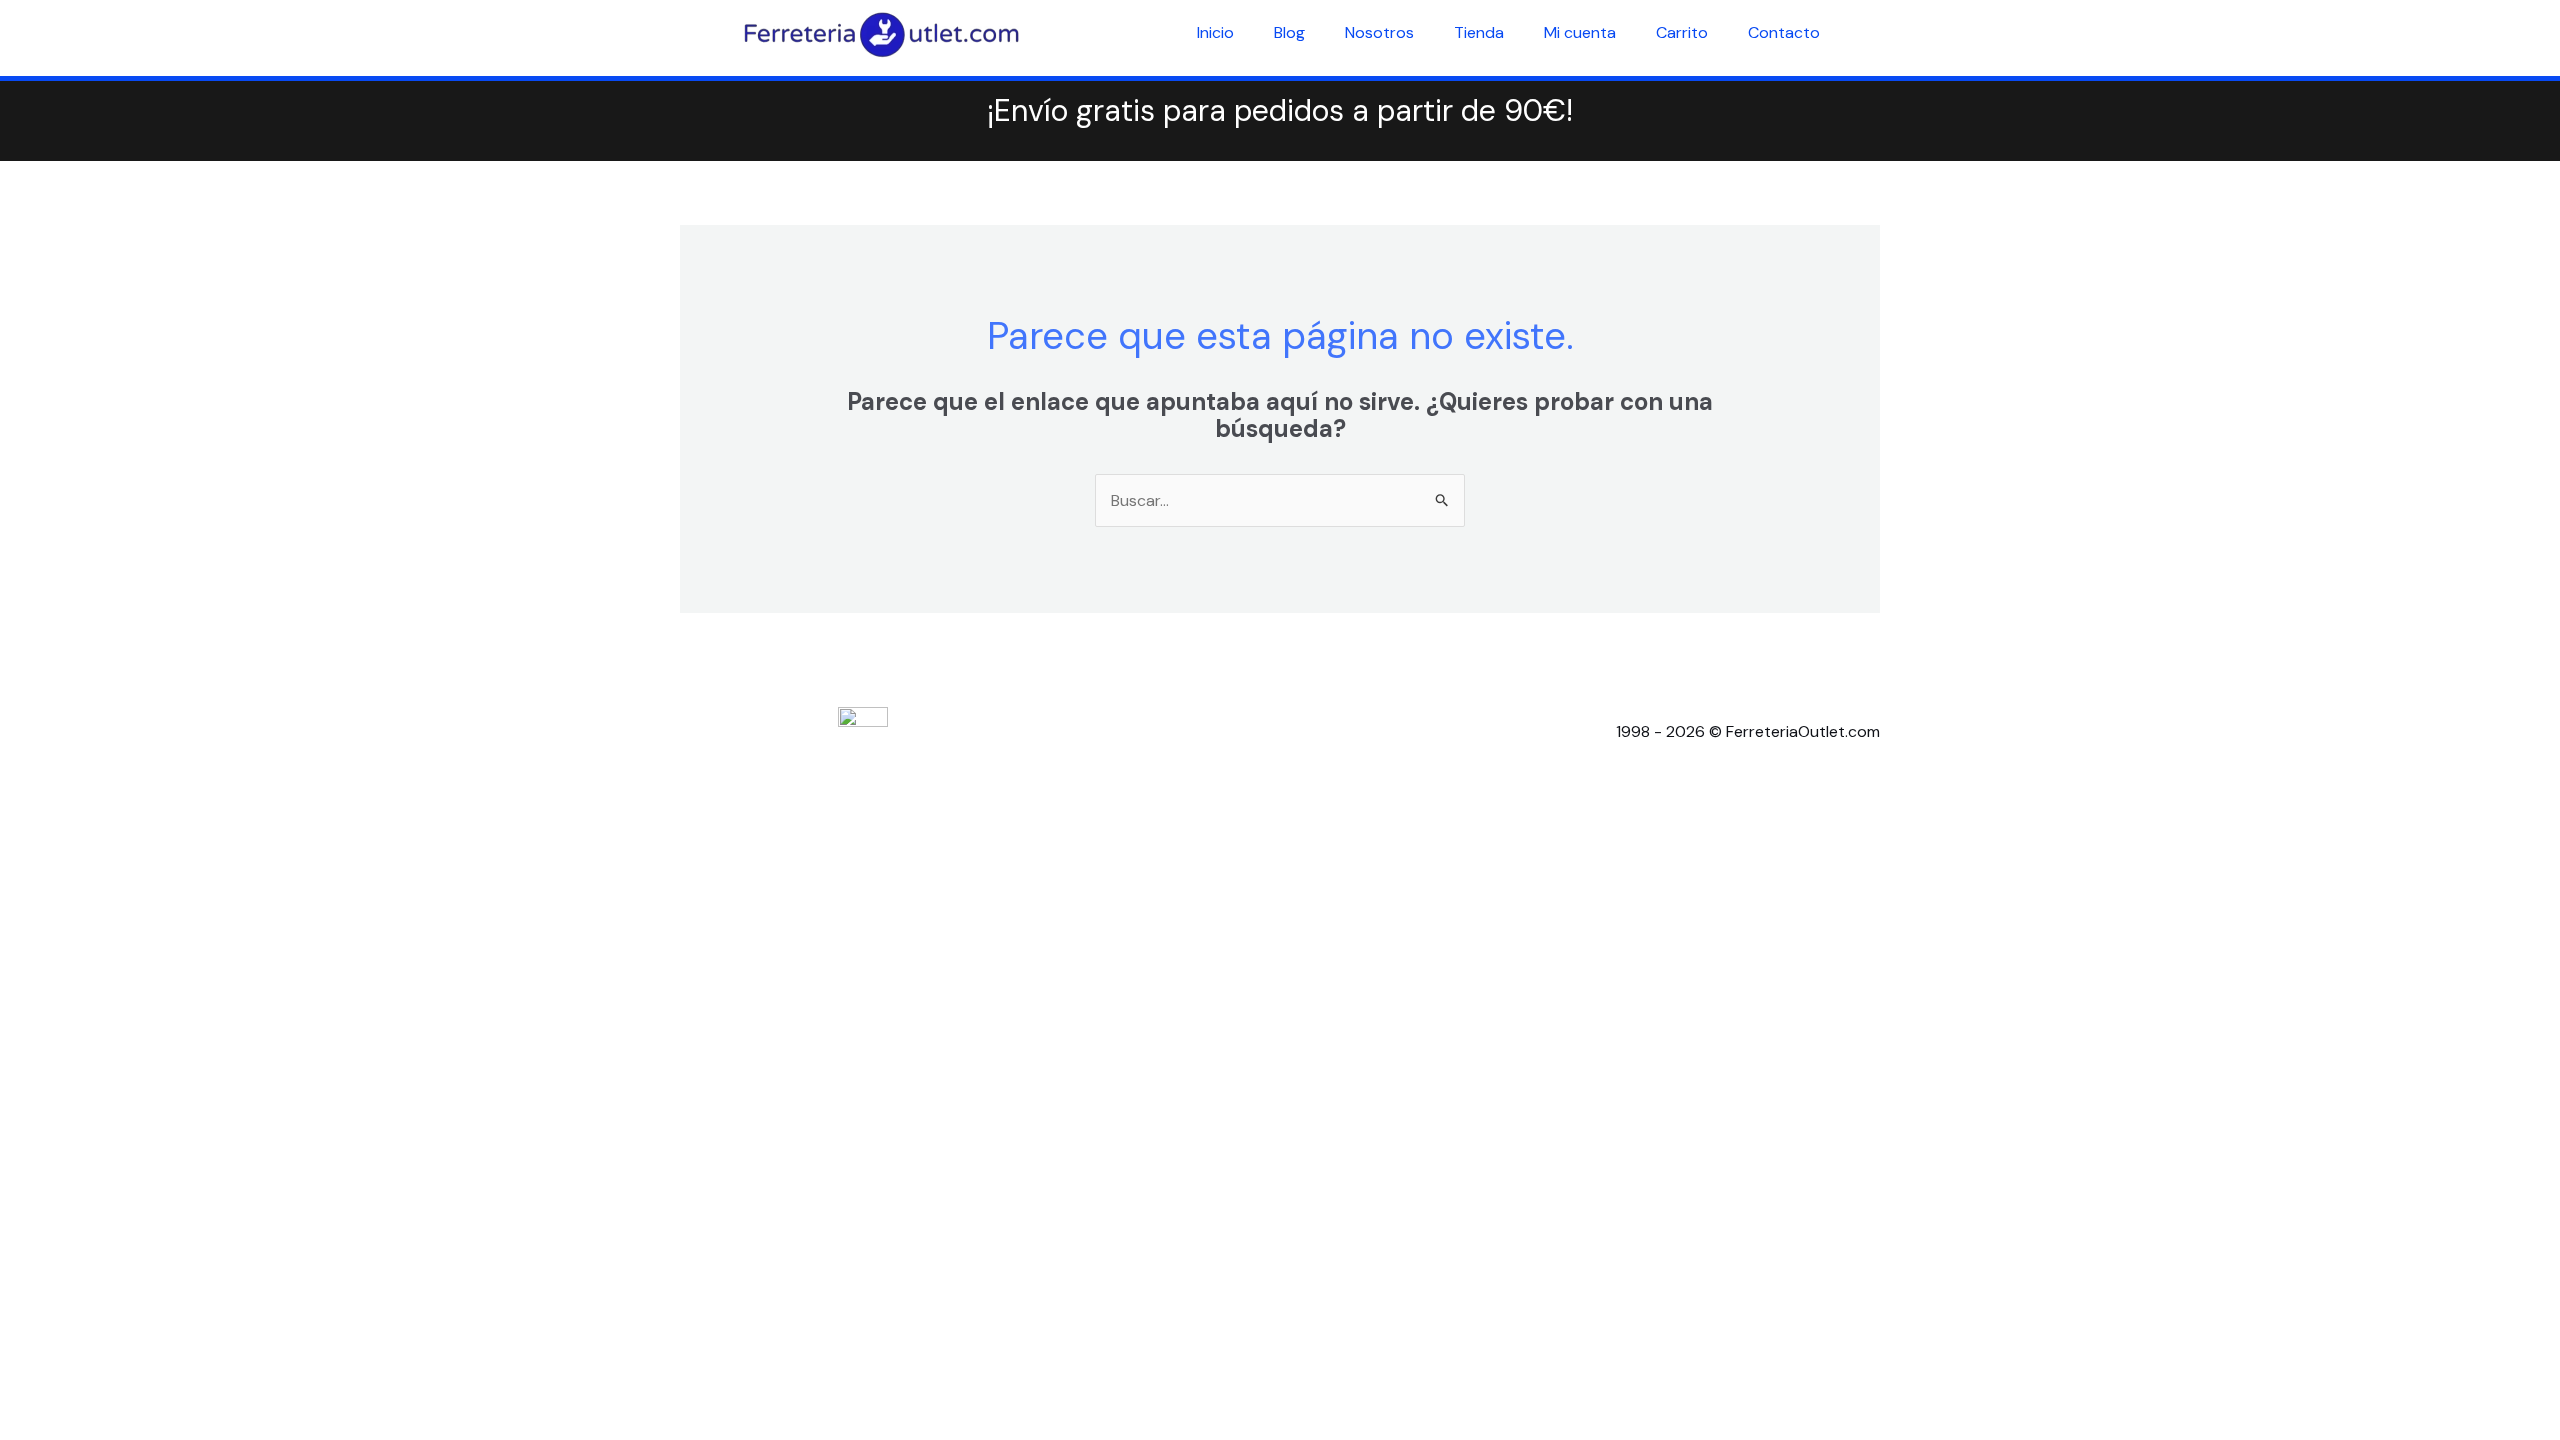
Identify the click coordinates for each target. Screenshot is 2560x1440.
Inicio (1215, 32)
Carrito (1682, 32)
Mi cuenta (1580, 32)
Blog (1289, 32)
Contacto (1784, 32)
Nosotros (1379, 32)
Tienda (1479, 32)
